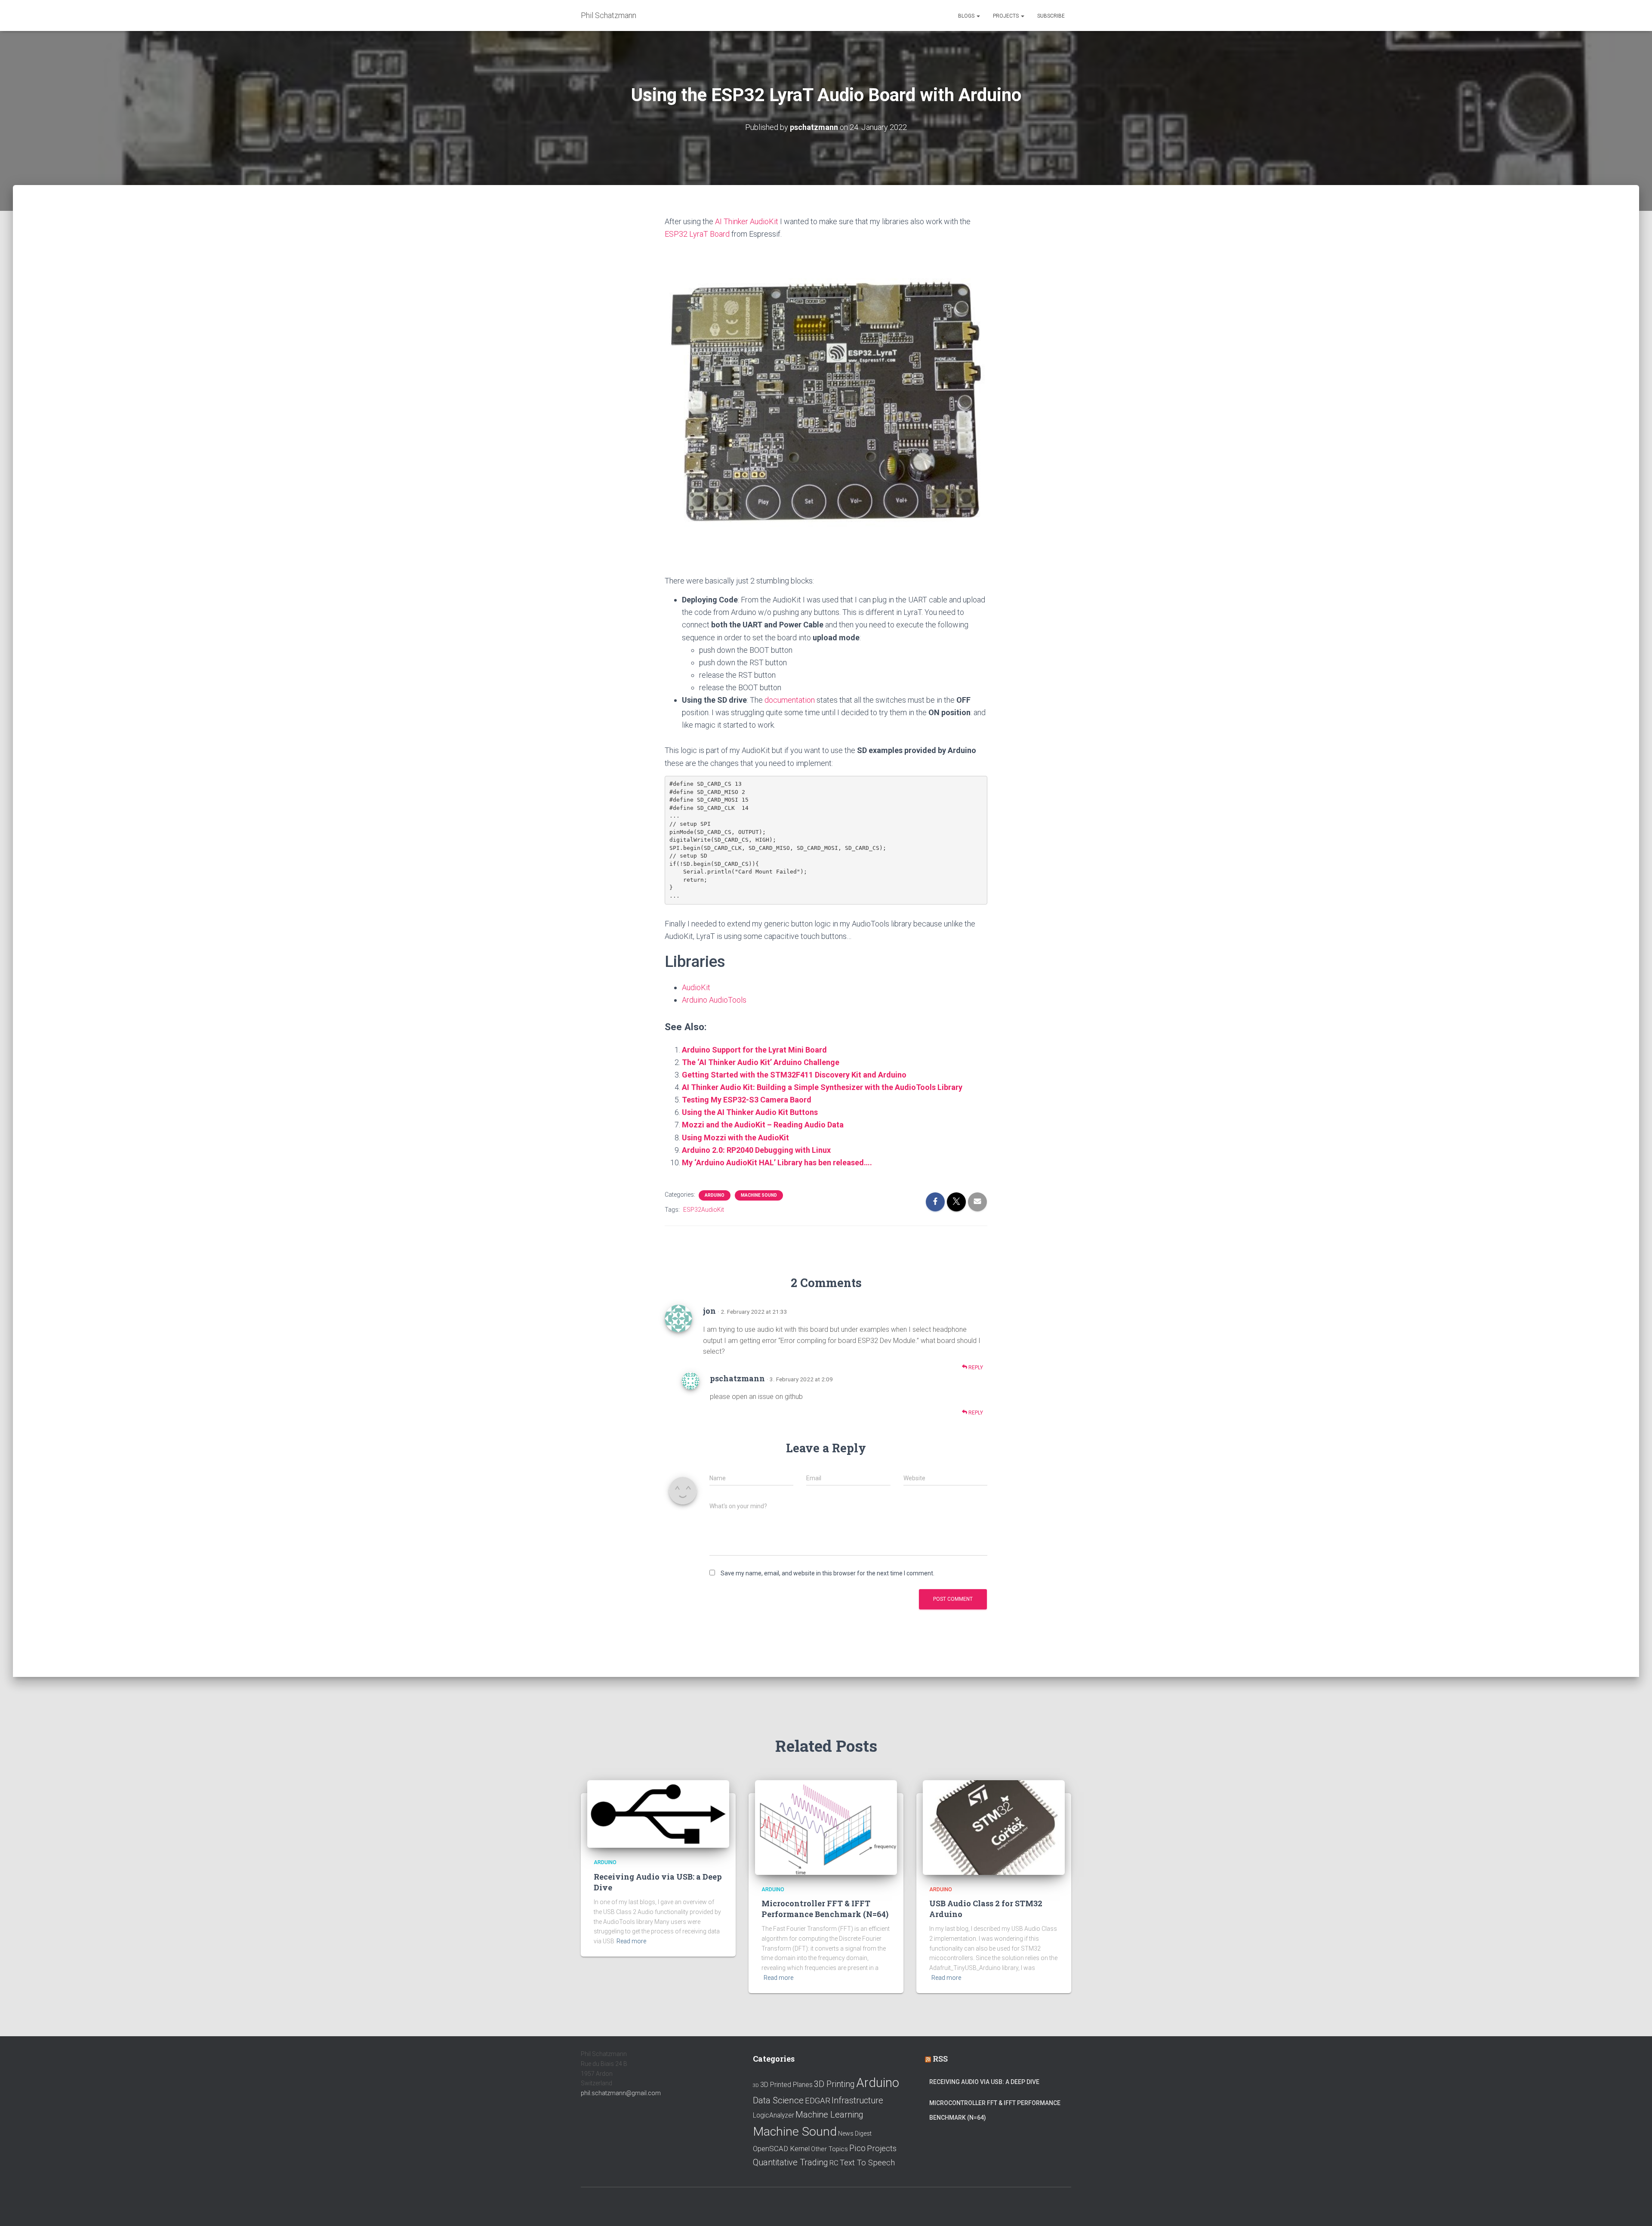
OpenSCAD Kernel (781, 2149)
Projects (1006, 16)
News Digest (855, 2133)
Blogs (967, 16)
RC (834, 2163)
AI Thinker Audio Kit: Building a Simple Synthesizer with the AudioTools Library (822, 1087)
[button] (978, 16)
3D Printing (834, 2084)
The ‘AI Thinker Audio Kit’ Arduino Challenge (761, 1062)
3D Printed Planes (786, 2085)
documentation (790, 700)
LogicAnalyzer (774, 2115)
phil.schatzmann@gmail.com (621, 2093)
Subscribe (1051, 16)
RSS (940, 2059)
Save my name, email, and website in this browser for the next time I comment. (828, 1573)
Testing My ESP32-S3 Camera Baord (747, 1100)
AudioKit (696, 987)
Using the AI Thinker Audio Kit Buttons (750, 1112)
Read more (631, 1941)
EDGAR (818, 2101)
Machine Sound (759, 1195)
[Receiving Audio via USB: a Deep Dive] (658, 1813)
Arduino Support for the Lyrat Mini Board (754, 1050)
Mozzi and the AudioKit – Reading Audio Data (763, 1125)
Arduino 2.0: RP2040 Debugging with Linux (756, 1150)
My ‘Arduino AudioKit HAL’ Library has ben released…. (777, 1162)
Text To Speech (867, 2163)
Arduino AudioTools (714, 1000)
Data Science (778, 2100)
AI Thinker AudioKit (747, 221)
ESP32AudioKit (704, 1210)
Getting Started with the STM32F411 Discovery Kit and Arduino (794, 1075)
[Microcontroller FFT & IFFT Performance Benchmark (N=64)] (826, 1827)
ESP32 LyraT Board (697, 234)
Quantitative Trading (791, 2162)
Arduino (715, 1195)
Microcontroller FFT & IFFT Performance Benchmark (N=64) (825, 1909)
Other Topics (829, 2149)
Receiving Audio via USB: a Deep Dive (984, 2082)
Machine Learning (829, 2115)
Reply (975, 1368)
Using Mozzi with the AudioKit (735, 1138)
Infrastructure (857, 2100)
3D (756, 2086)
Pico (857, 2148)
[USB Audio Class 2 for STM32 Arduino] (994, 1827)
